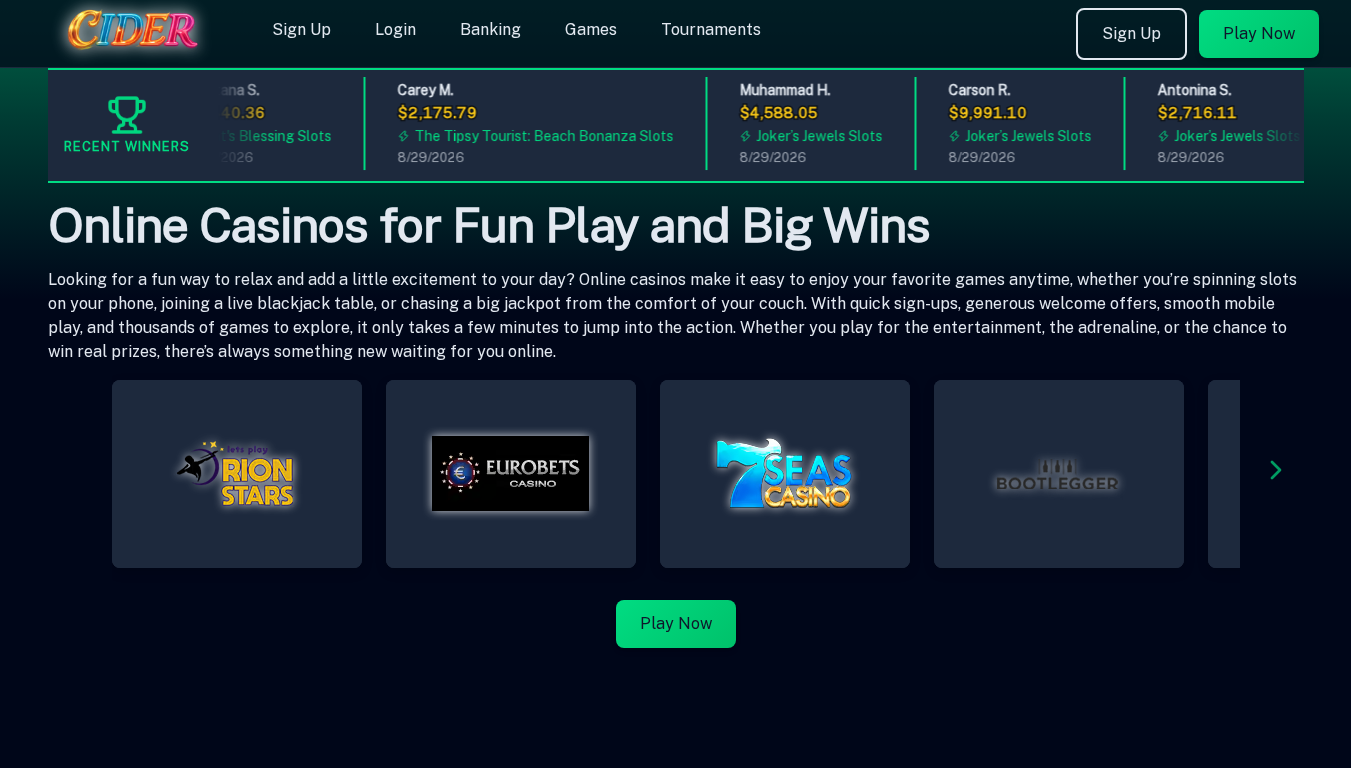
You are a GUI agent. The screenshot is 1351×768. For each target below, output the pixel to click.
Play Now (1259, 33)
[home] (132, 53)
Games (591, 29)
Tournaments (711, 29)
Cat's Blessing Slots (261, 136)
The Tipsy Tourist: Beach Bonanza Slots (538, 136)
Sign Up (301, 29)
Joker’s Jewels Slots (814, 136)
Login (395, 29)
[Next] (1276, 473)
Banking (490, 29)
